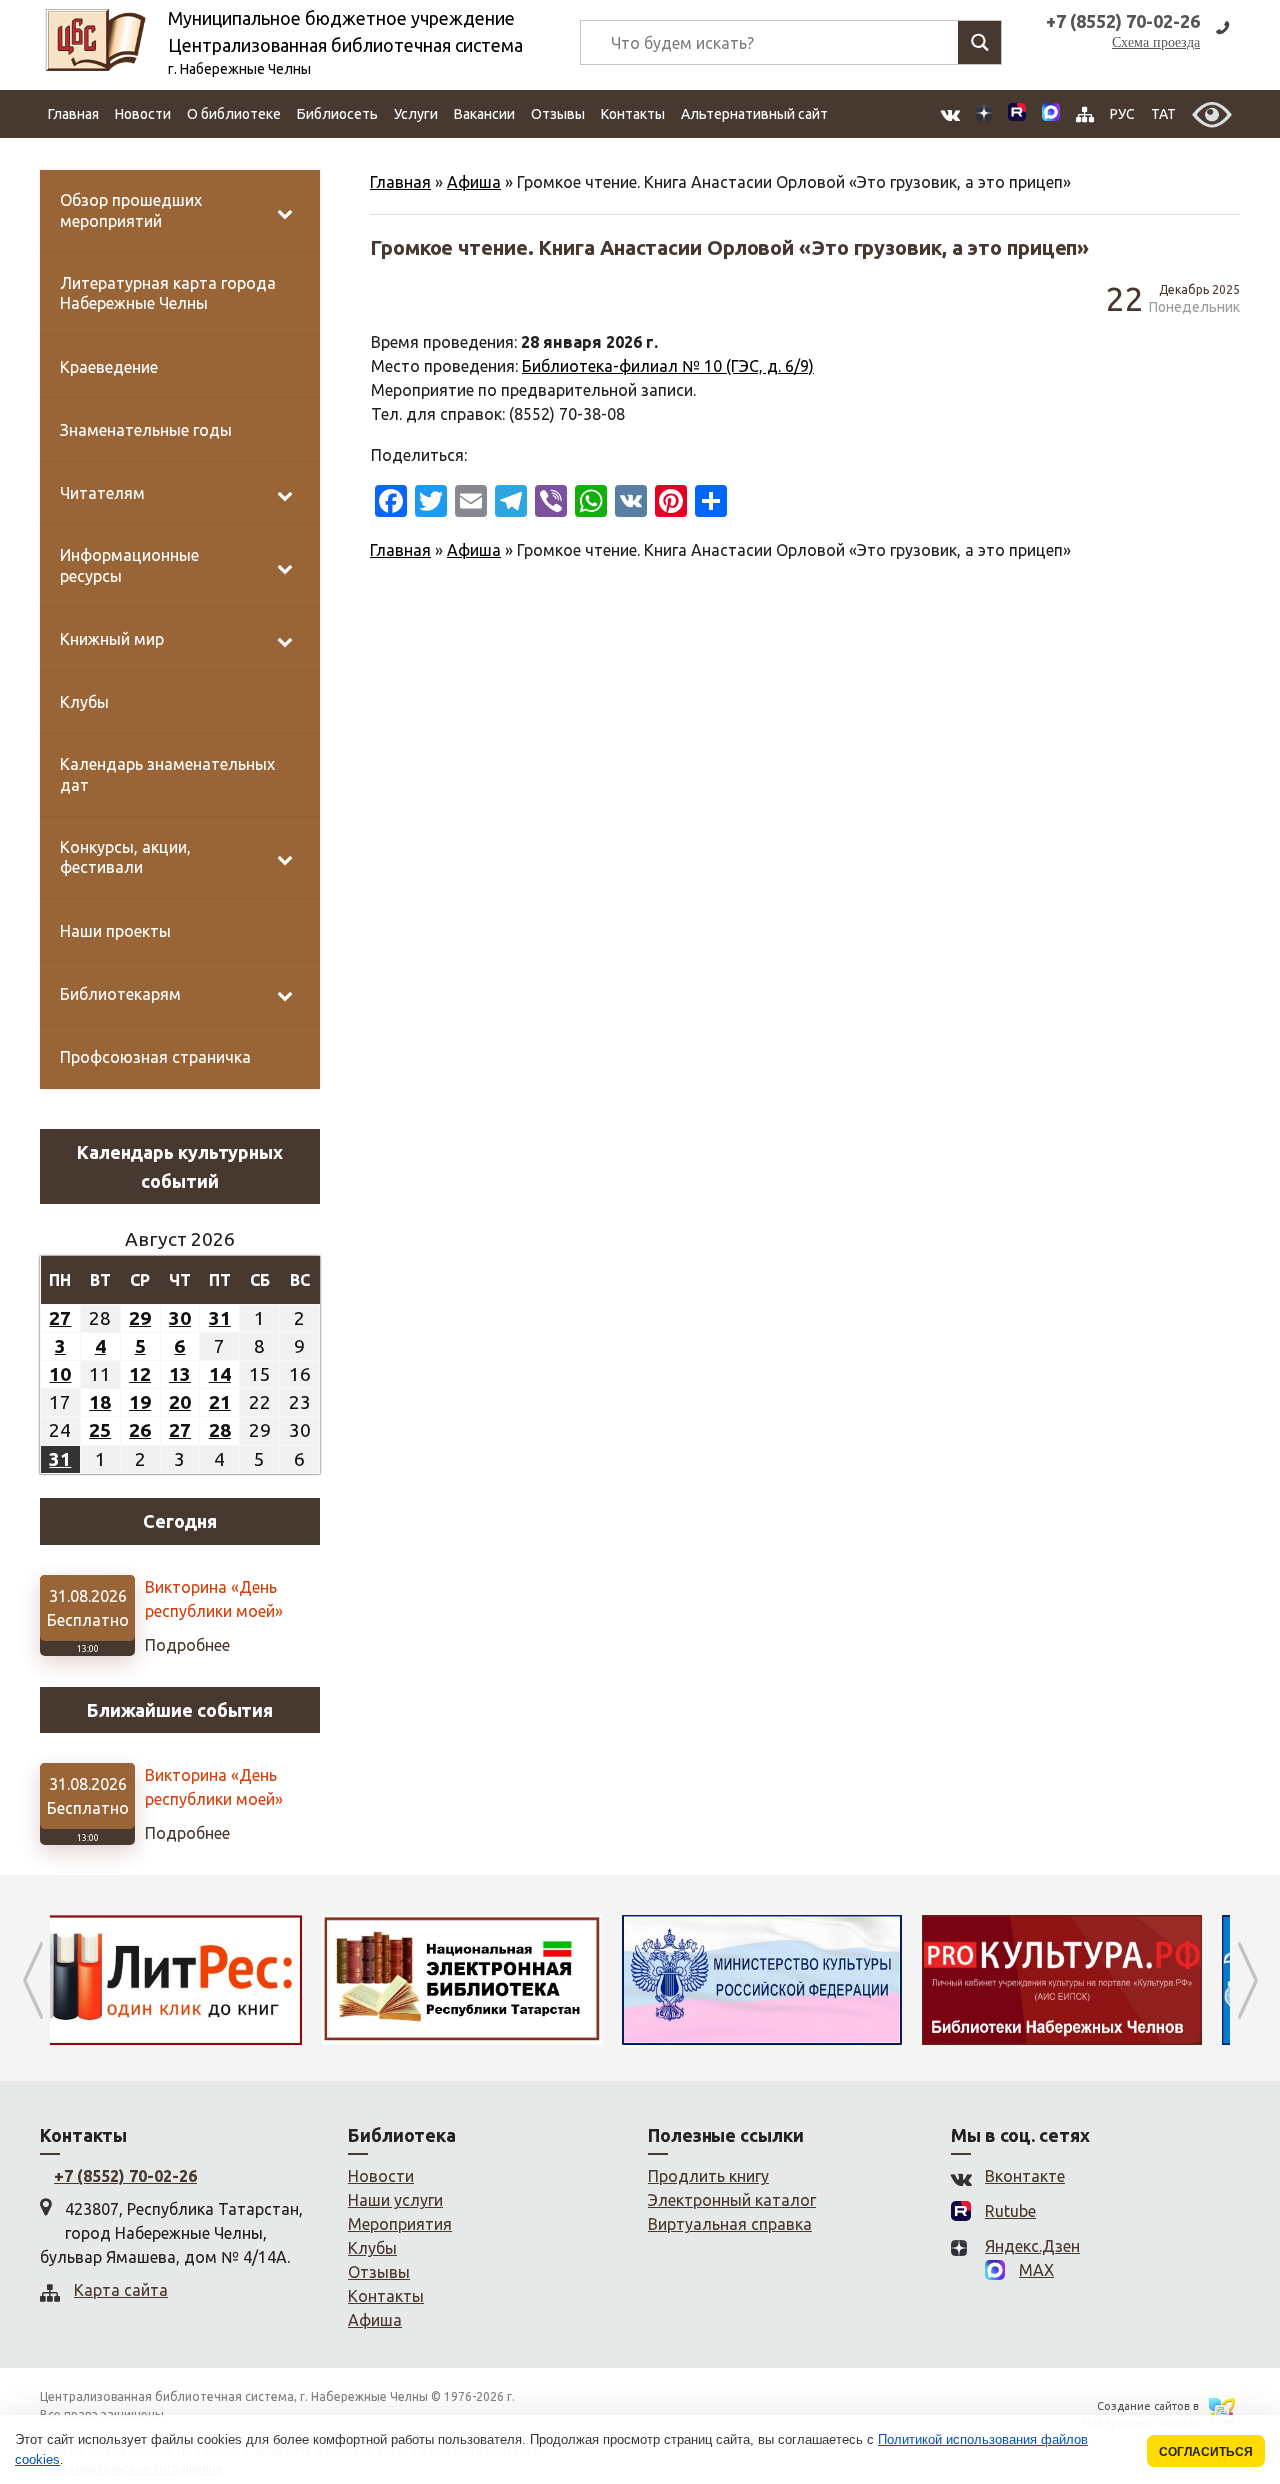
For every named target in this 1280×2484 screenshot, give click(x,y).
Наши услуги (395, 2200)
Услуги (416, 114)
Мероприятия (400, 2224)
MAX (1036, 2270)
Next (1247, 1980)
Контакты (633, 114)
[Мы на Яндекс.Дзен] (984, 114)
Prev (32, 1980)
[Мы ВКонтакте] (950, 114)
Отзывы (558, 114)
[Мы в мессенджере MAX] (1051, 114)
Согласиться (1206, 2451)
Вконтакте (1025, 2176)
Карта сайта (121, 2290)
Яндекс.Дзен (1032, 2246)
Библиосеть (337, 114)
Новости (143, 114)
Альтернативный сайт (754, 114)
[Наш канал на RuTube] (1017, 114)
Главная (73, 114)
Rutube (1010, 2211)
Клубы (372, 2248)
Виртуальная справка (730, 2224)
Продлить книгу (708, 2176)
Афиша (474, 182)
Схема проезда (1156, 42)
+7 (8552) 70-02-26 (125, 2176)
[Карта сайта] (1085, 114)
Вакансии (484, 114)
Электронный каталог (732, 2200)
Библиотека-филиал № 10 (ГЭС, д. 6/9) (668, 366)
